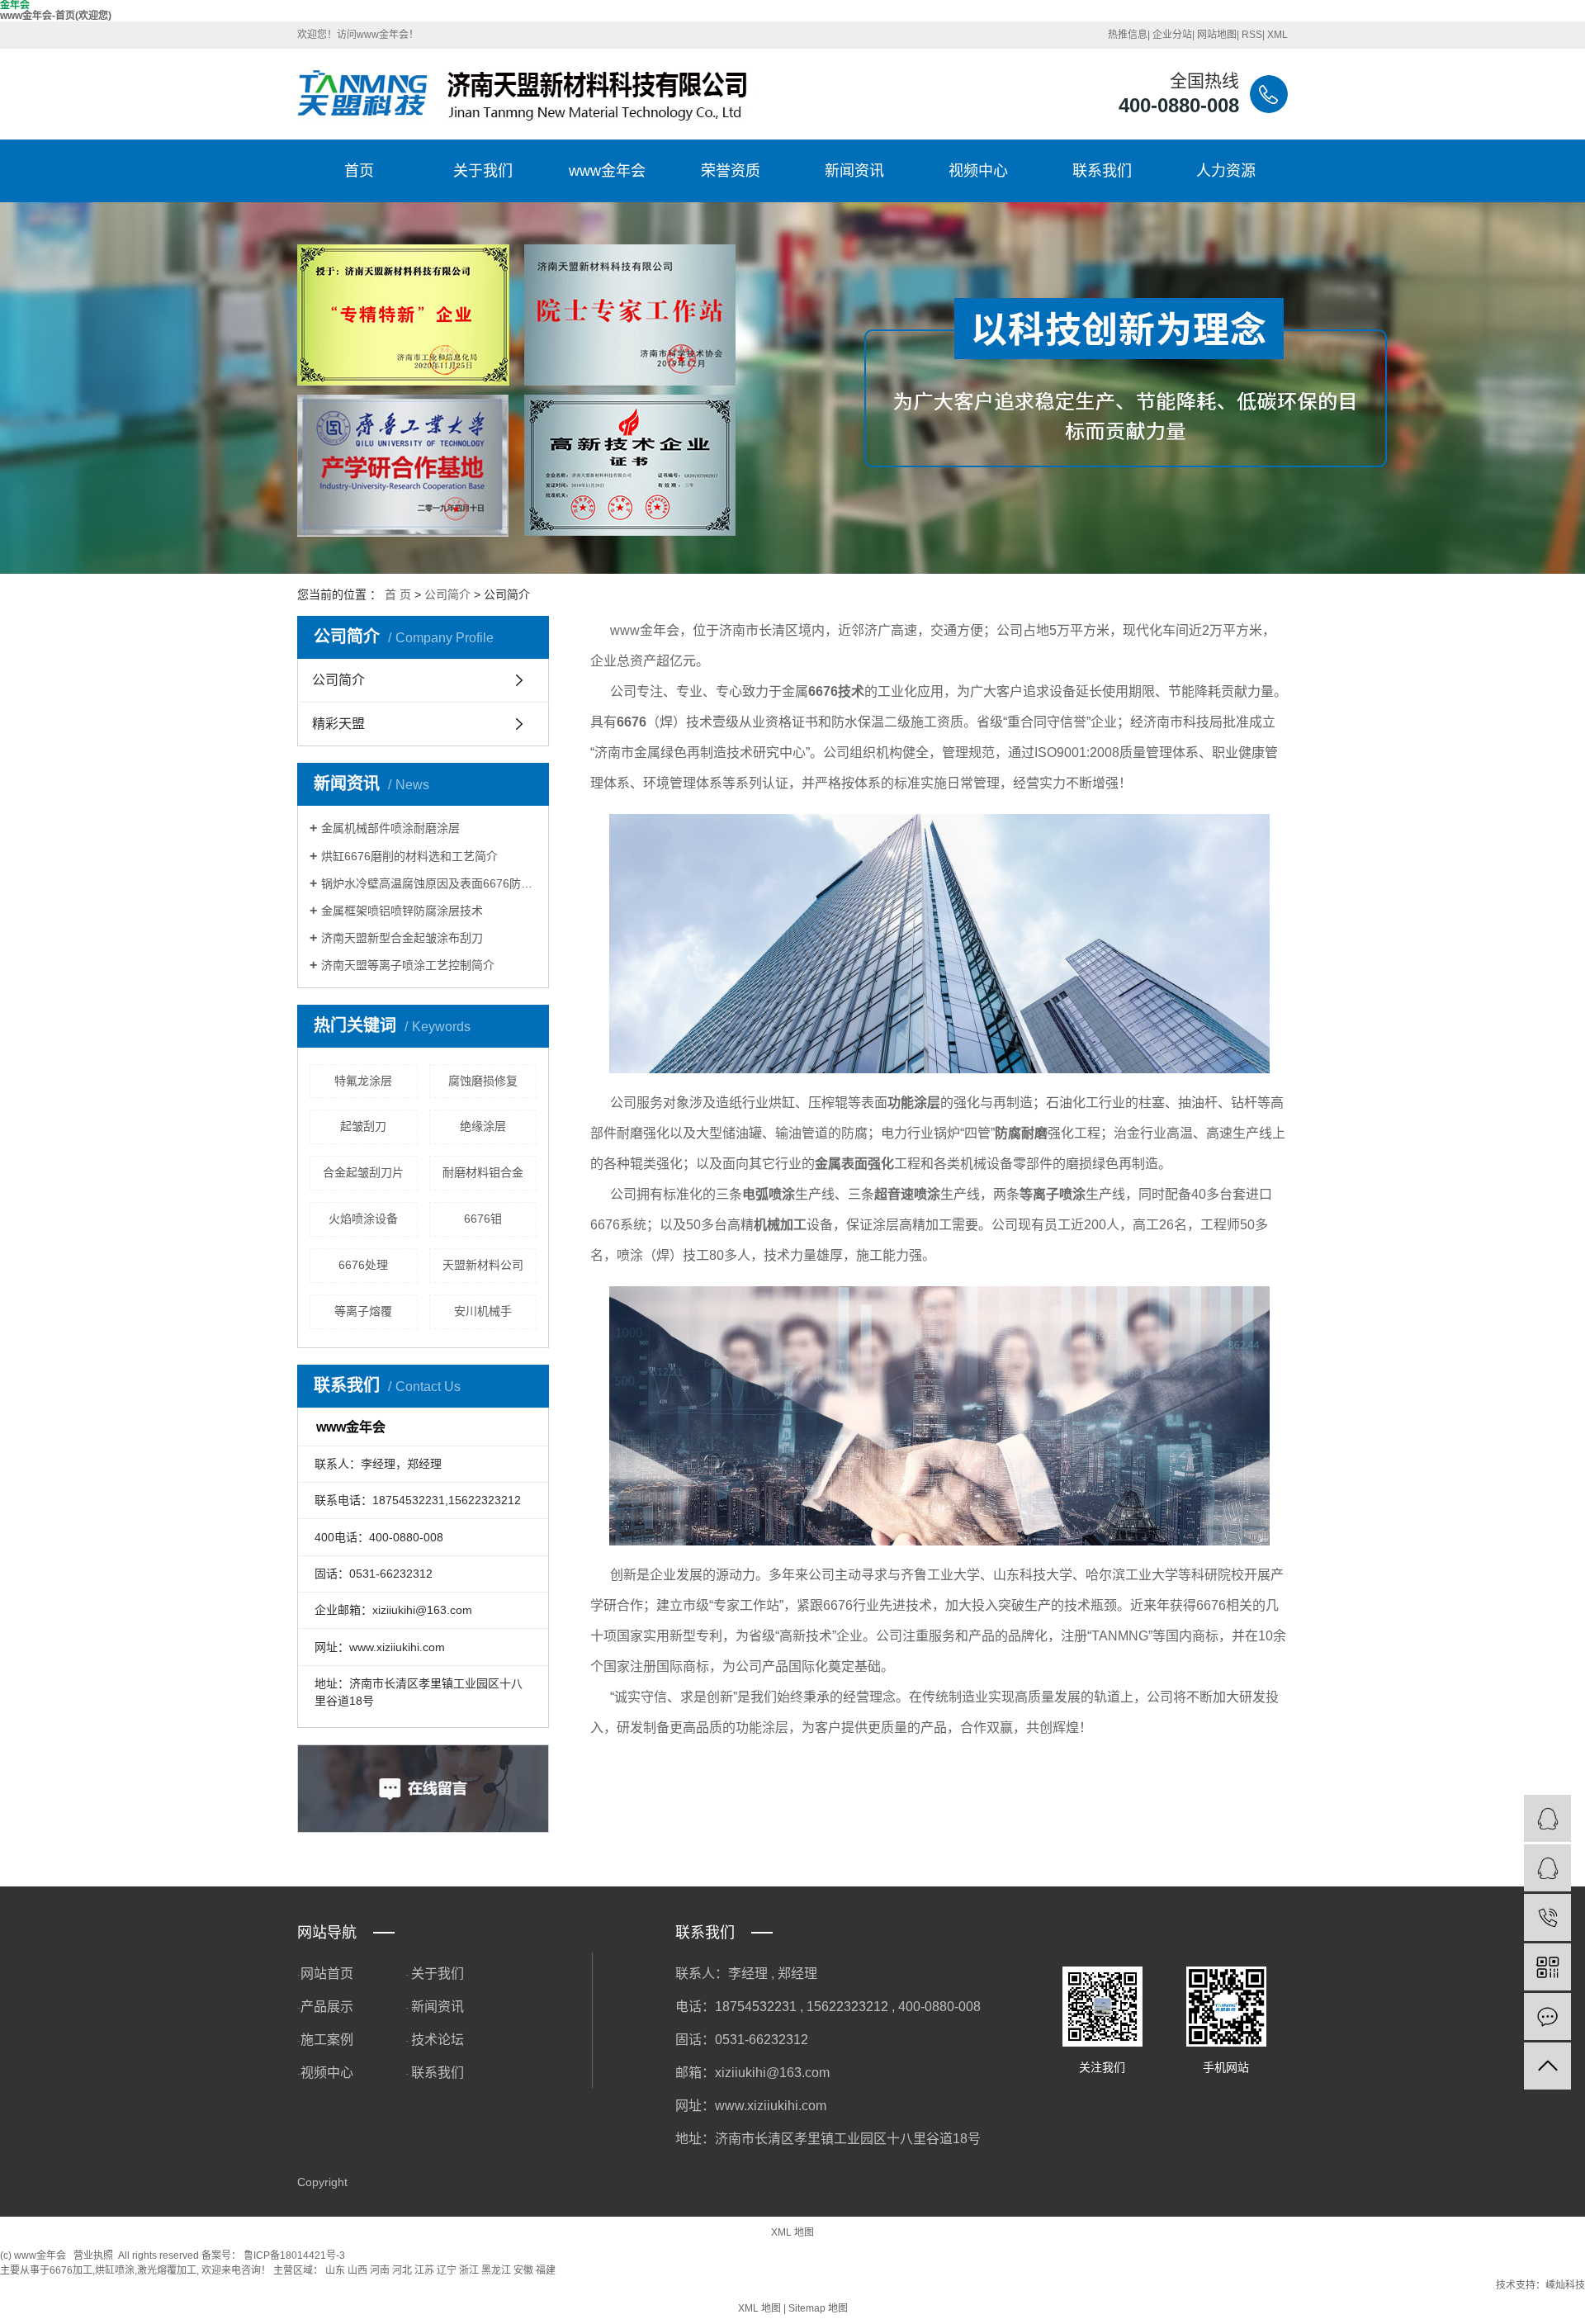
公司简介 (447, 594)
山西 (357, 2270)
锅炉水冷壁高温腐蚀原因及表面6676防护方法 (429, 883)
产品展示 (327, 2007)
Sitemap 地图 (818, 2308)
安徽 (523, 2270)
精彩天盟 (338, 724)
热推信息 (1128, 35)
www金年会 (607, 171)
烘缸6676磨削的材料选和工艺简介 (409, 856)
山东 (335, 2270)
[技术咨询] (1547, 1818)
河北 (402, 2270)
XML (1277, 35)
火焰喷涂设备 (363, 1219)
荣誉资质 (731, 171)
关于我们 (483, 171)
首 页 (398, 594)
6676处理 (363, 1265)
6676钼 (483, 1219)
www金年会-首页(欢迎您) (56, 16)
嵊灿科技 (1565, 2285)
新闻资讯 (854, 171)
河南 (380, 2270)
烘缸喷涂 (115, 2270)
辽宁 (447, 2270)
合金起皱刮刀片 (363, 1172)
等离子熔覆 (363, 1311)
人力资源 (1226, 171)
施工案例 (327, 2040)
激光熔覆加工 (167, 2270)
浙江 (469, 2270)
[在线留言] (1547, 2016)
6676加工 (71, 2270)
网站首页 (327, 1974)
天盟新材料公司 (483, 1265)
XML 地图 (792, 2232)
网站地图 (1217, 35)
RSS (1252, 35)
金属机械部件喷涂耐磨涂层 (390, 828)
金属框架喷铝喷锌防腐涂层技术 (402, 911)
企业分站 (1172, 35)
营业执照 (93, 2255)
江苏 (424, 2270)
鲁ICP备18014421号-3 (294, 2255)
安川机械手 (483, 1311)
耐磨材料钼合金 (483, 1172)
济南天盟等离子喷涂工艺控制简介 (408, 965)
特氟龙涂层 (363, 1081)
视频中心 (978, 171)
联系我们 (1102, 171)
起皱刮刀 (363, 1126)
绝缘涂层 (483, 1126)
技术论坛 (438, 2040)
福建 (546, 2270)
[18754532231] (1547, 1917)
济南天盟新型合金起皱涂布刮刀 (402, 938)
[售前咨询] (1547, 1868)
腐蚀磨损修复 (483, 1081)
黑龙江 (496, 2270)
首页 (359, 171)
